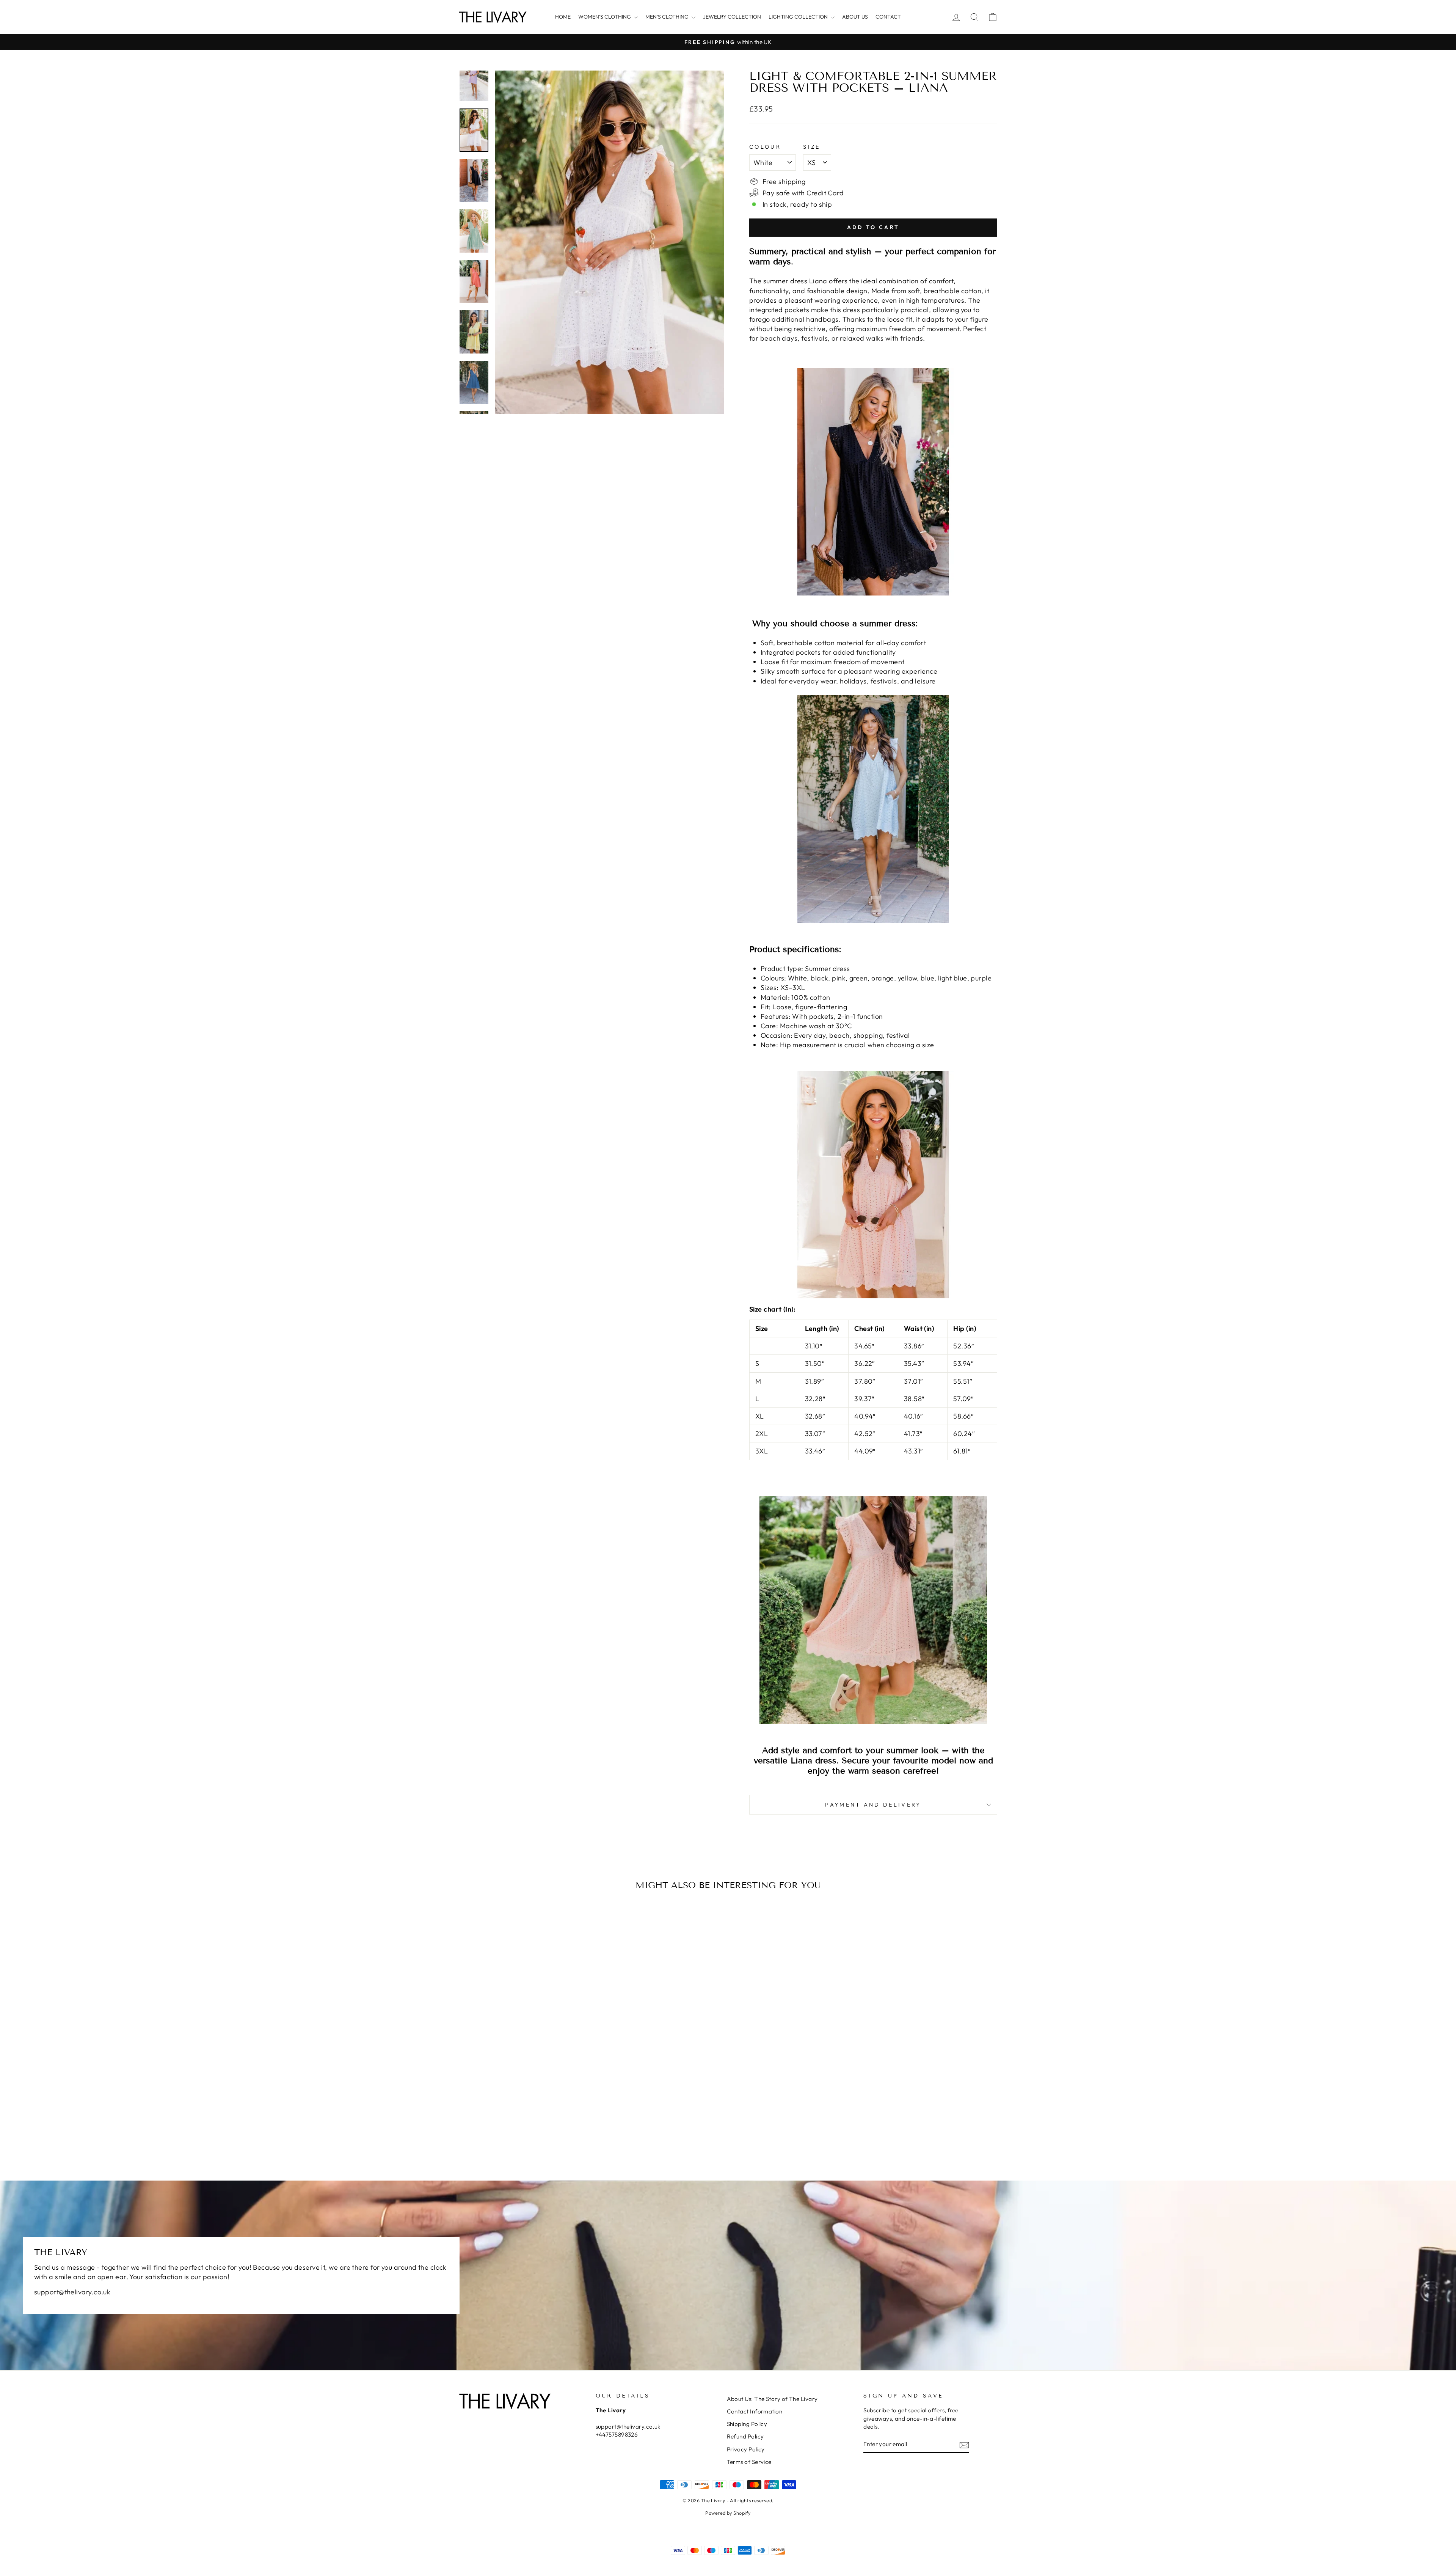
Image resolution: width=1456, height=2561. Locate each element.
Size (812, 147)
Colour (765, 147)
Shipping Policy (747, 2424)
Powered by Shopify (728, 2513)
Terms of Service (749, 2462)
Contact (888, 17)
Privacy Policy (746, 2449)
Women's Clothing (605, 17)
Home (563, 17)
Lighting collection (799, 17)
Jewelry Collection (732, 17)
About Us (855, 17)
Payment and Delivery (873, 1805)
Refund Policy (745, 2436)
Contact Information (755, 2411)
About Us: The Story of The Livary (772, 2399)
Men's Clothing (668, 17)
